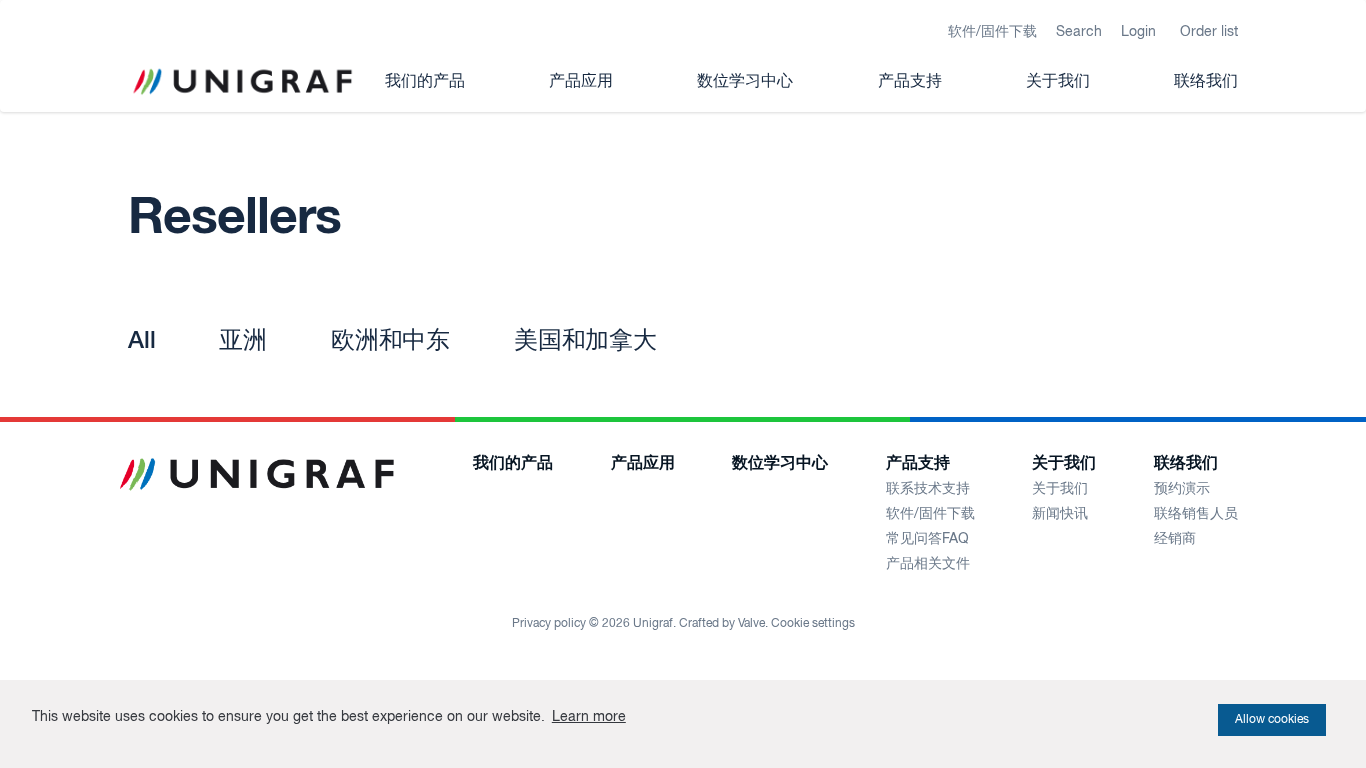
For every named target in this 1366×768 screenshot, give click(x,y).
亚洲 (243, 341)
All (141, 341)
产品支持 (910, 82)
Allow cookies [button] (1272, 720)
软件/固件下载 (992, 32)
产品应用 (581, 82)
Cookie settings (813, 624)
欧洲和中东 (390, 341)
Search (1079, 32)
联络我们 (1206, 82)
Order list (1209, 32)
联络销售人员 (1196, 514)
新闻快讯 (1060, 514)
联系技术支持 (928, 489)
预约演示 (1182, 489)
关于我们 (1058, 82)
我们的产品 (425, 82)
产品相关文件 (928, 564)
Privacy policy (549, 624)
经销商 (1175, 539)
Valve (751, 624)
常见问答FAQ (927, 539)
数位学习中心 (745, 82)
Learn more (589, 717)
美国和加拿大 (585, 341)
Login (1138, 32)
